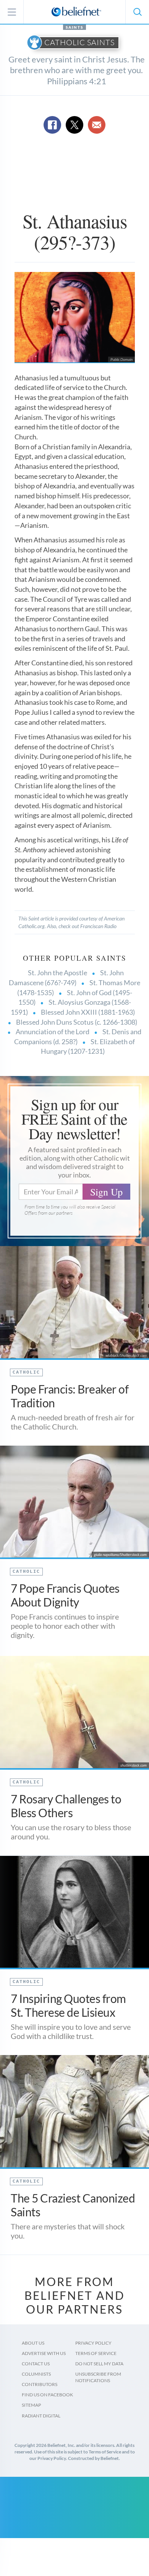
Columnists (36, 2374)
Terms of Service (96, 2353)
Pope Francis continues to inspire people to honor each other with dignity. (65, 1626)
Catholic (26, 1372)
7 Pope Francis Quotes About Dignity (65, 1595)
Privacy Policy (93, 2343)
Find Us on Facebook (47, 2395)
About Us (33, 2343)
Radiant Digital (41, 2416)
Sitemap (31, 2405)
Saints (74, 27)
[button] (137, 12)
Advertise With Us (44, 2353)
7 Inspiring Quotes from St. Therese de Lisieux (68, 2005)
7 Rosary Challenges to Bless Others (66, 1806)
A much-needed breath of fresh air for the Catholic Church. (73, 1422)
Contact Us (36, 2364)
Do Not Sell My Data (99, 2364)
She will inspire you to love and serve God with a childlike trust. (71, 2031)
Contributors (40, 2384)
